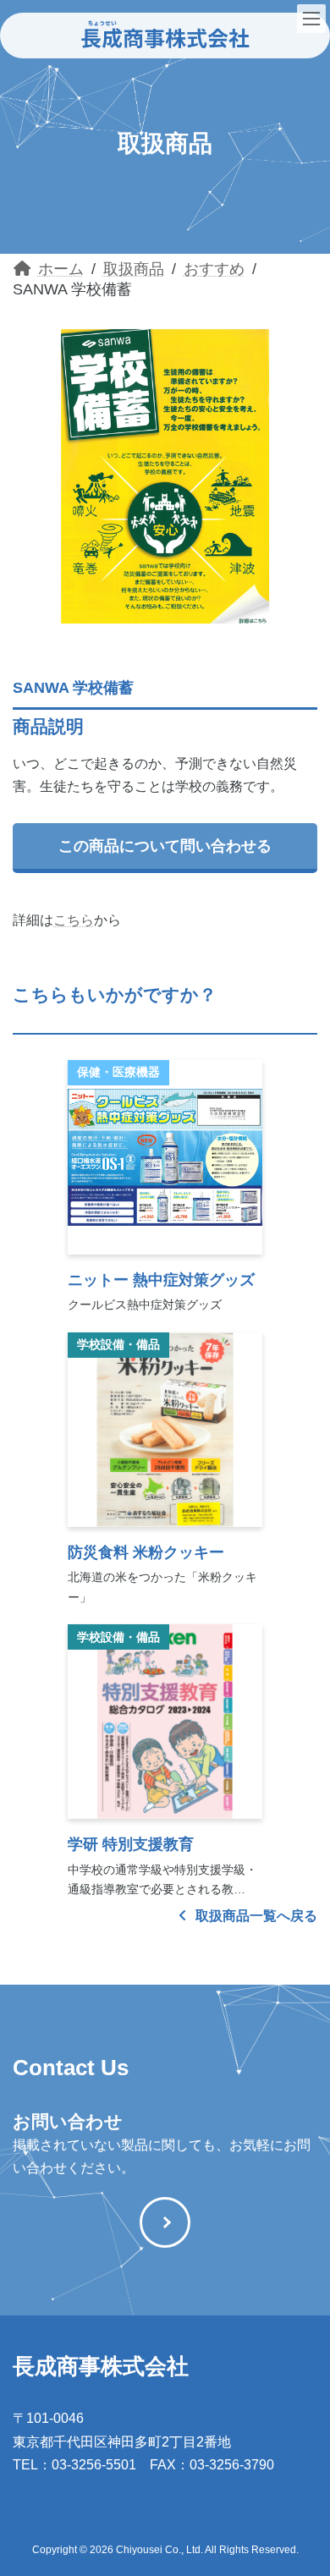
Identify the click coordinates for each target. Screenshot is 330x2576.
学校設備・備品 (118, 1344)
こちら (74, 920)
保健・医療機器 (118, 1072)
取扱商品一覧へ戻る (255, 1916)
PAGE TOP (305, 2480)
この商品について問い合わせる (165, 846)
